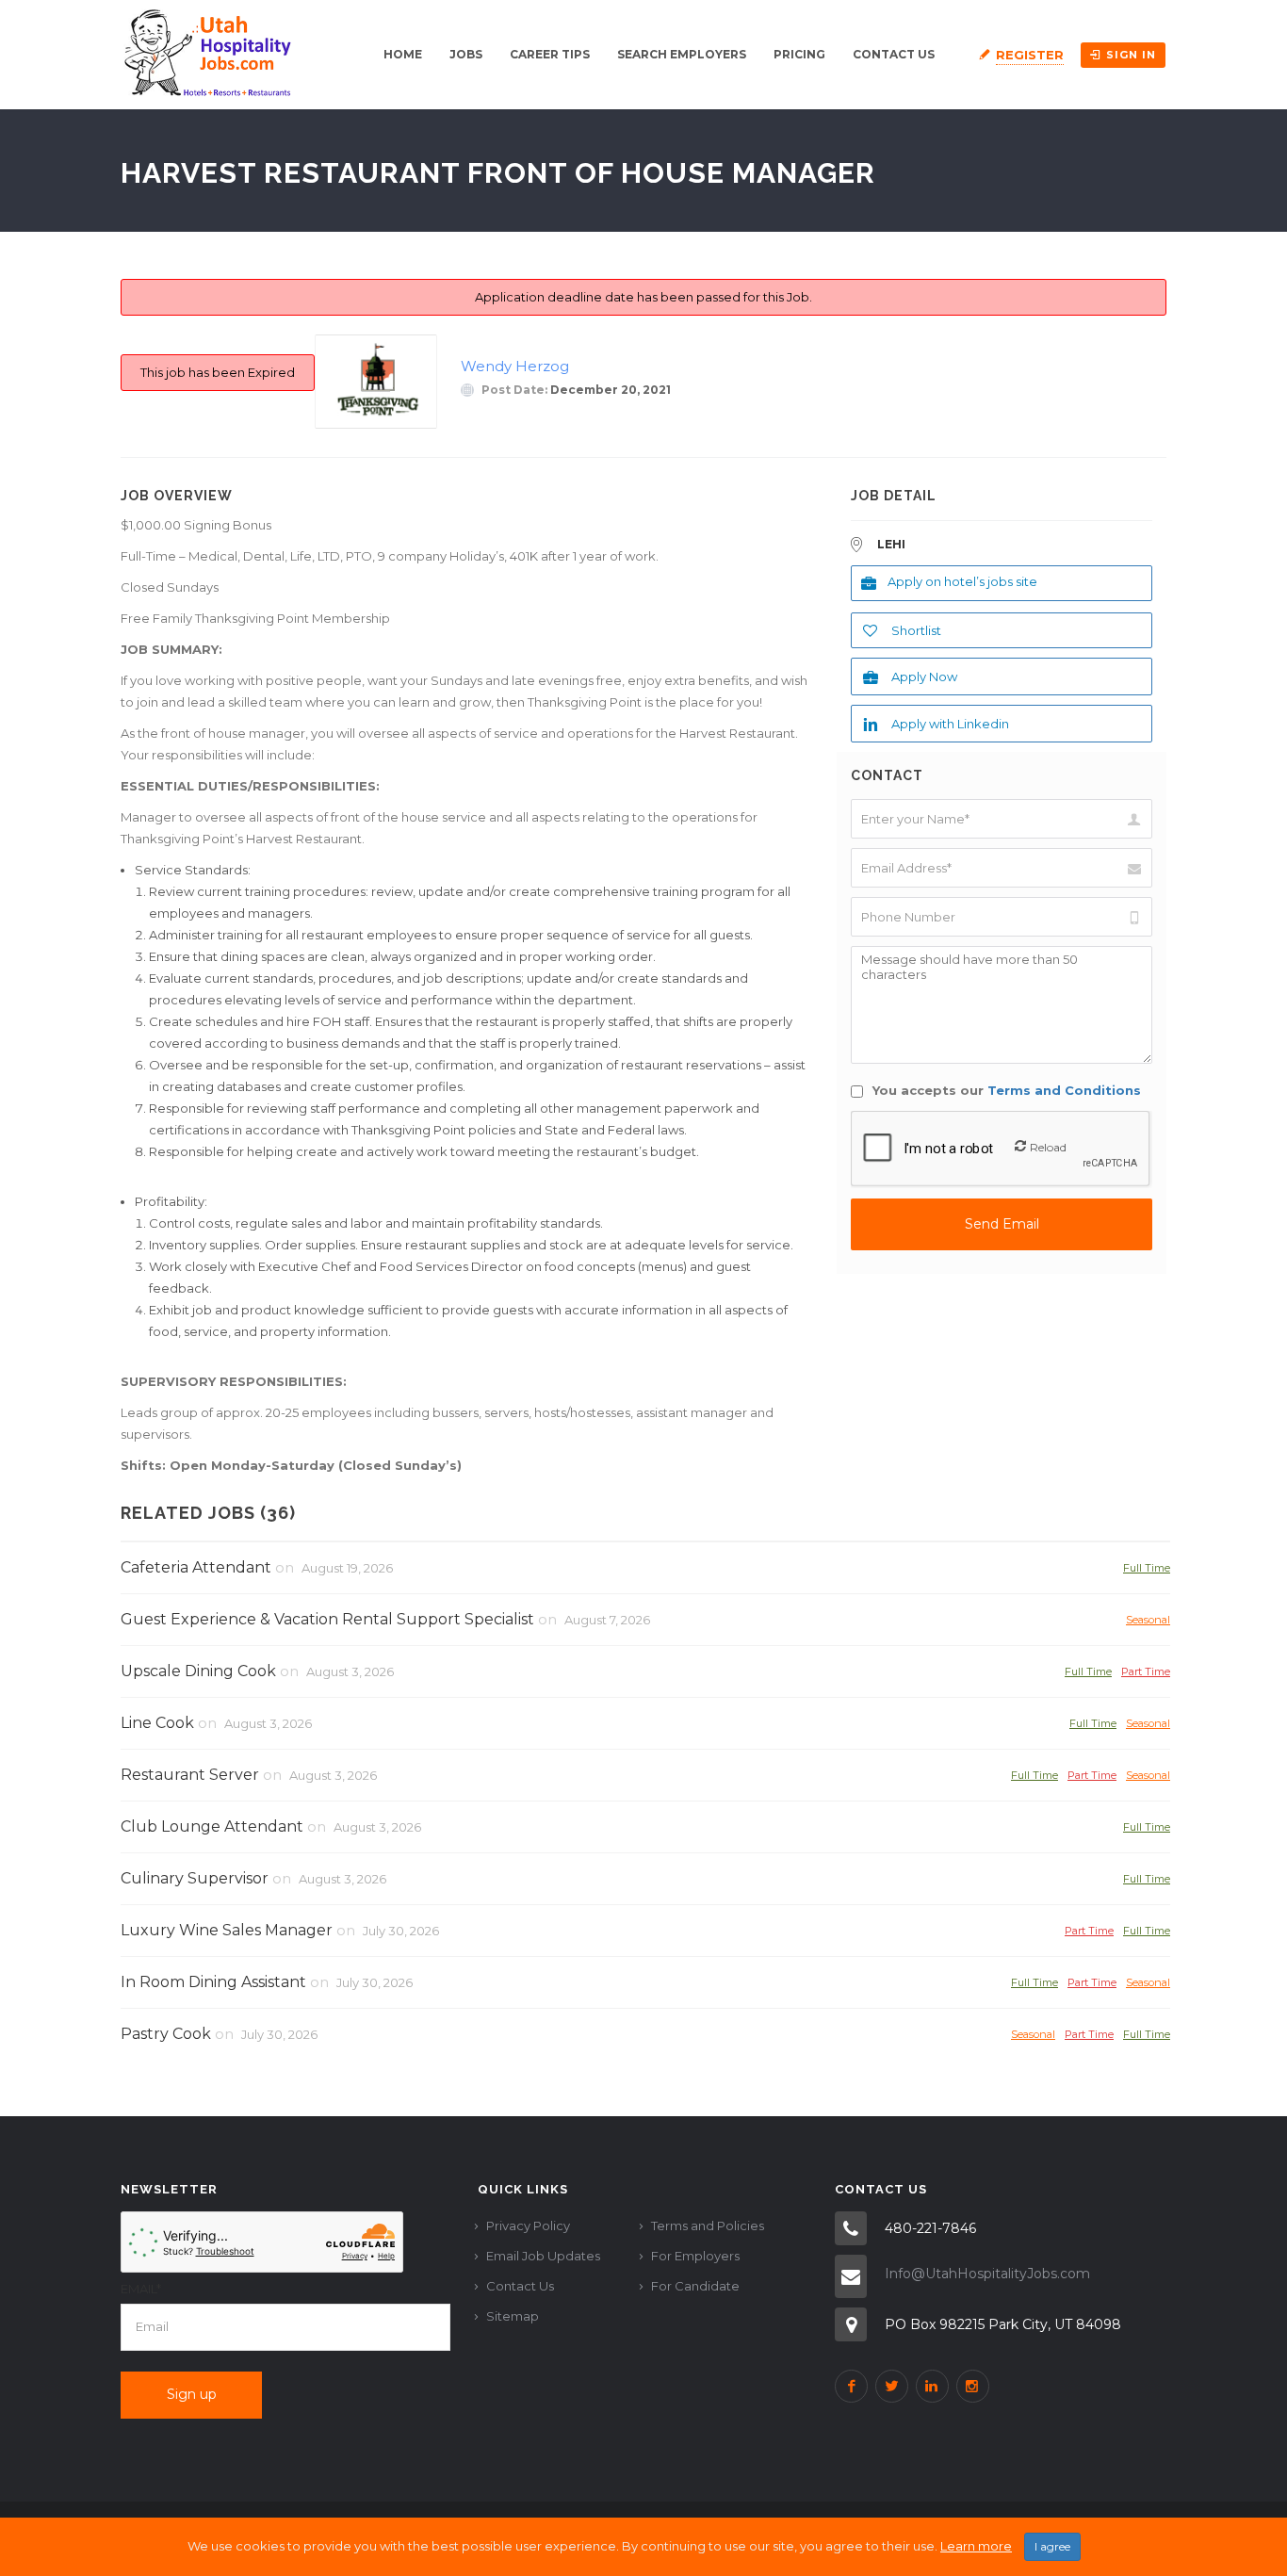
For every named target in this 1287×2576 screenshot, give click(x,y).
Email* (141, 2289)
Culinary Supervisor (195, 1878)
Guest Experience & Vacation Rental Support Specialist (327, 1619)
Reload (1048, 1147)
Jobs (466, 54)
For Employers (695, 2256)
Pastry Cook (166, 2034)
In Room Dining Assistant (213, 1982)
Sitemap (513, 2316)
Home (403, 54)
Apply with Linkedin (950, 724)
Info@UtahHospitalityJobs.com (987, 2274)
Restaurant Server (190, 1775)
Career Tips (550, 54)
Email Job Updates (543, 2256)
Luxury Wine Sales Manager (227, 1930)
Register (1030, 55)
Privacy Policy (528, 2225)
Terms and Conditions (1064, 1090)
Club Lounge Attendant (212, 1826)
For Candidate (695, 2286)
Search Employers (682, 54)
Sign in (1131, 55)
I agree (1052, 2546)
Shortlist (916, 630)
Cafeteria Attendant (196, 1567)
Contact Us (894, 54)
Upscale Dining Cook (198, 1671)
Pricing (799, 54)
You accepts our (1005, 1090)
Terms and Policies (708, 2225)
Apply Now (924, 677)
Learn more (976, 2546)
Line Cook (157, 1723)
